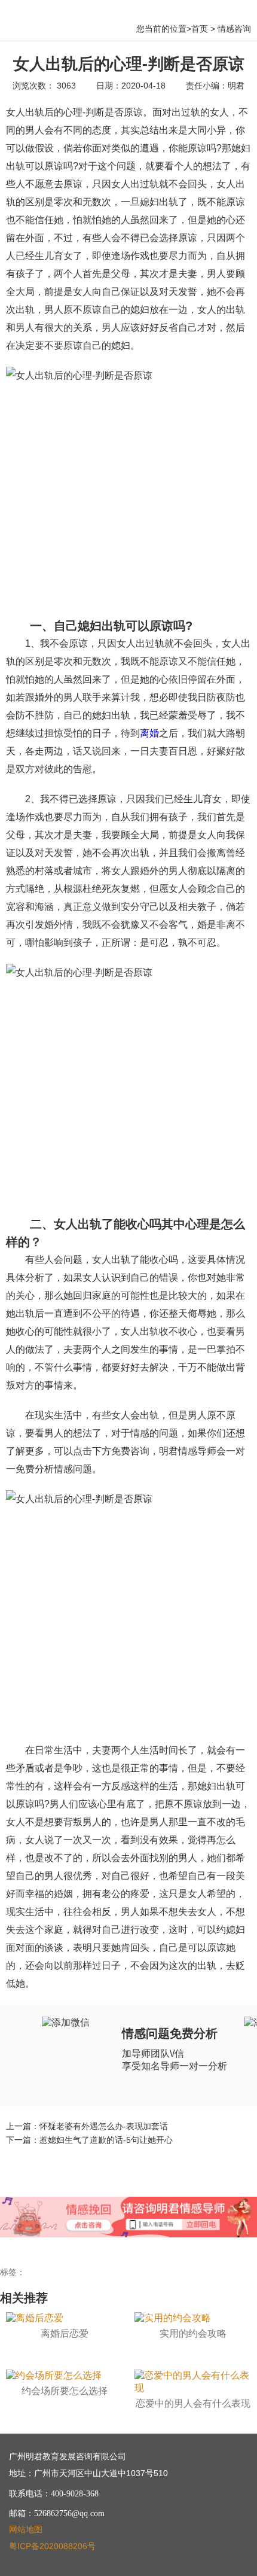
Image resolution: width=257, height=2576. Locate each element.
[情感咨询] (191, 2212)
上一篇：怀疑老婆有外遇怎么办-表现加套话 (87, 2126)
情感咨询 (234, 29)
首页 (200, 29)
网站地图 (26, 2529)
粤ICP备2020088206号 (52, 2546)
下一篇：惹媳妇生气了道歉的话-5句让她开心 (89, 2140)
